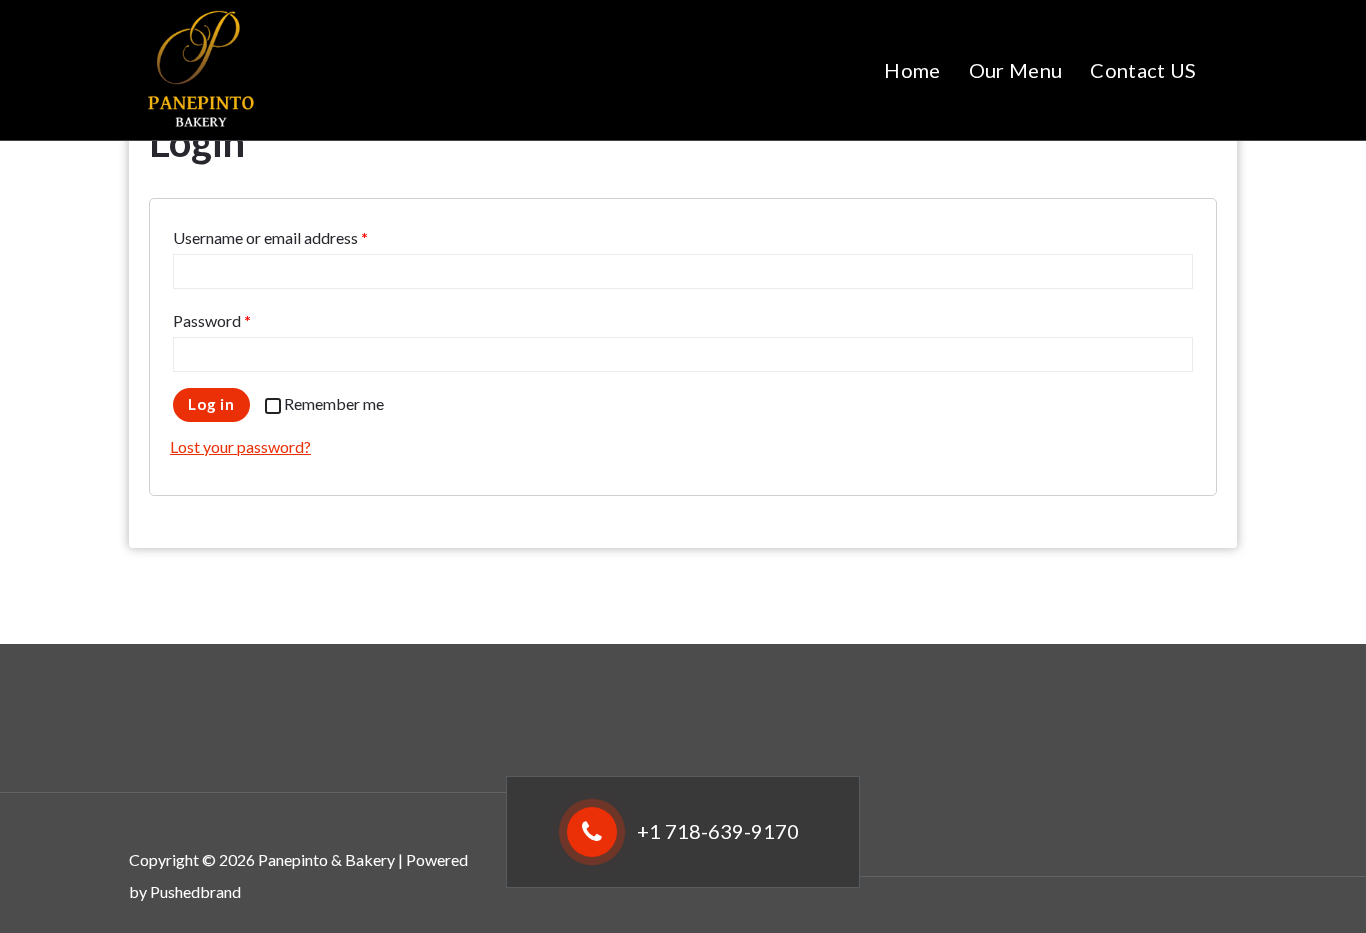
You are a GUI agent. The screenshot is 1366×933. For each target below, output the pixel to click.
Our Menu (1015, 70)
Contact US (1143, 70)
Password (212, 320)
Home (912, 70)
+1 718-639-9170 (718, 831)
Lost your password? (240, 446)
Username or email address (270, 237)
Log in (211, 404)
